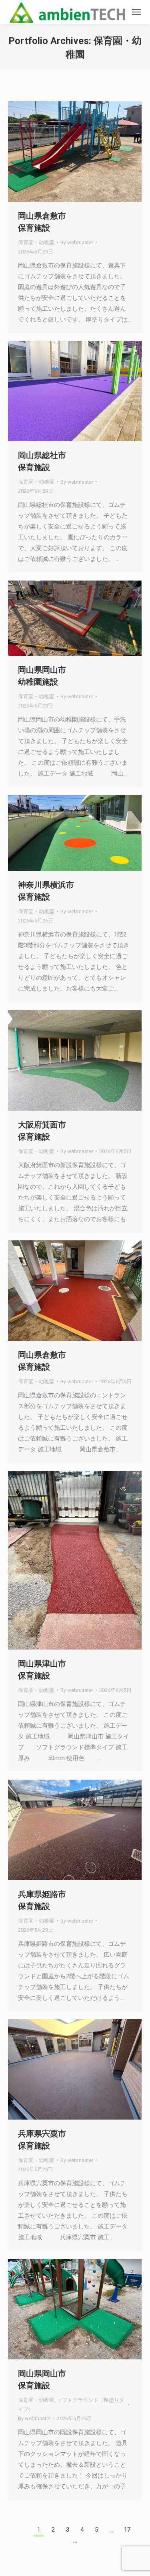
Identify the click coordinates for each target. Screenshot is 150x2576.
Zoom (64, 151)
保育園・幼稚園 (36, 242)
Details (86, 151)
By (77, 242)
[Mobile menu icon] (136, 12)
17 (127, 2530)
